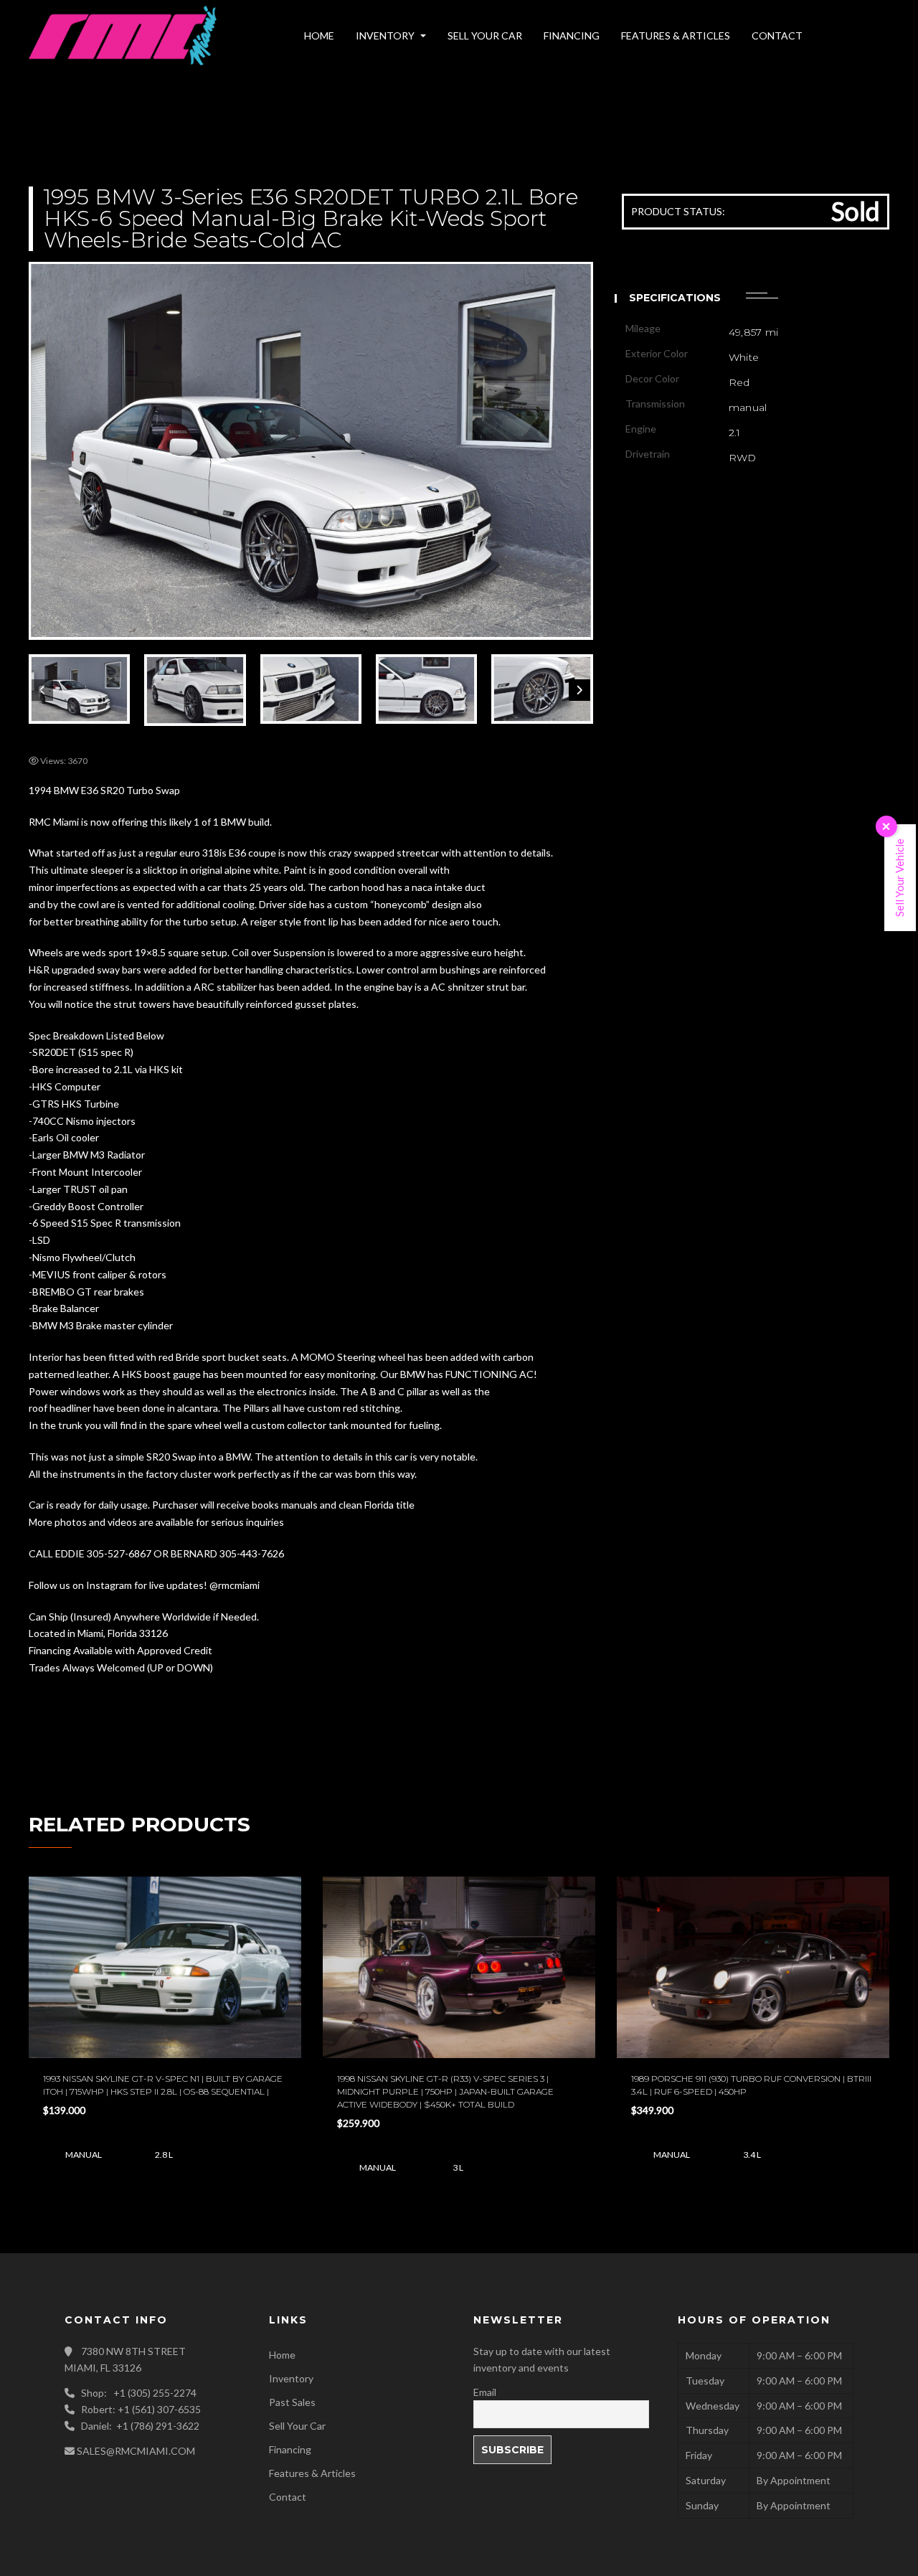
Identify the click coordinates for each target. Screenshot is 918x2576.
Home (282, 2355)
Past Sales (292, 2402)
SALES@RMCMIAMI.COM (136, 2451)
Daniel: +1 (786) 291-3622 (140, 2426)
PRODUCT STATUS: (678, 211)
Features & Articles (312, 2473)
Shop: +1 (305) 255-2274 (139, 2393)
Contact (288, 2497)
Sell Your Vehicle (899, 878)
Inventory (291, 2378)
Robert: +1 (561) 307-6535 (141, 2409)
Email (485, 2392)
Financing (290, 2449)
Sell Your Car (297, 2426)
